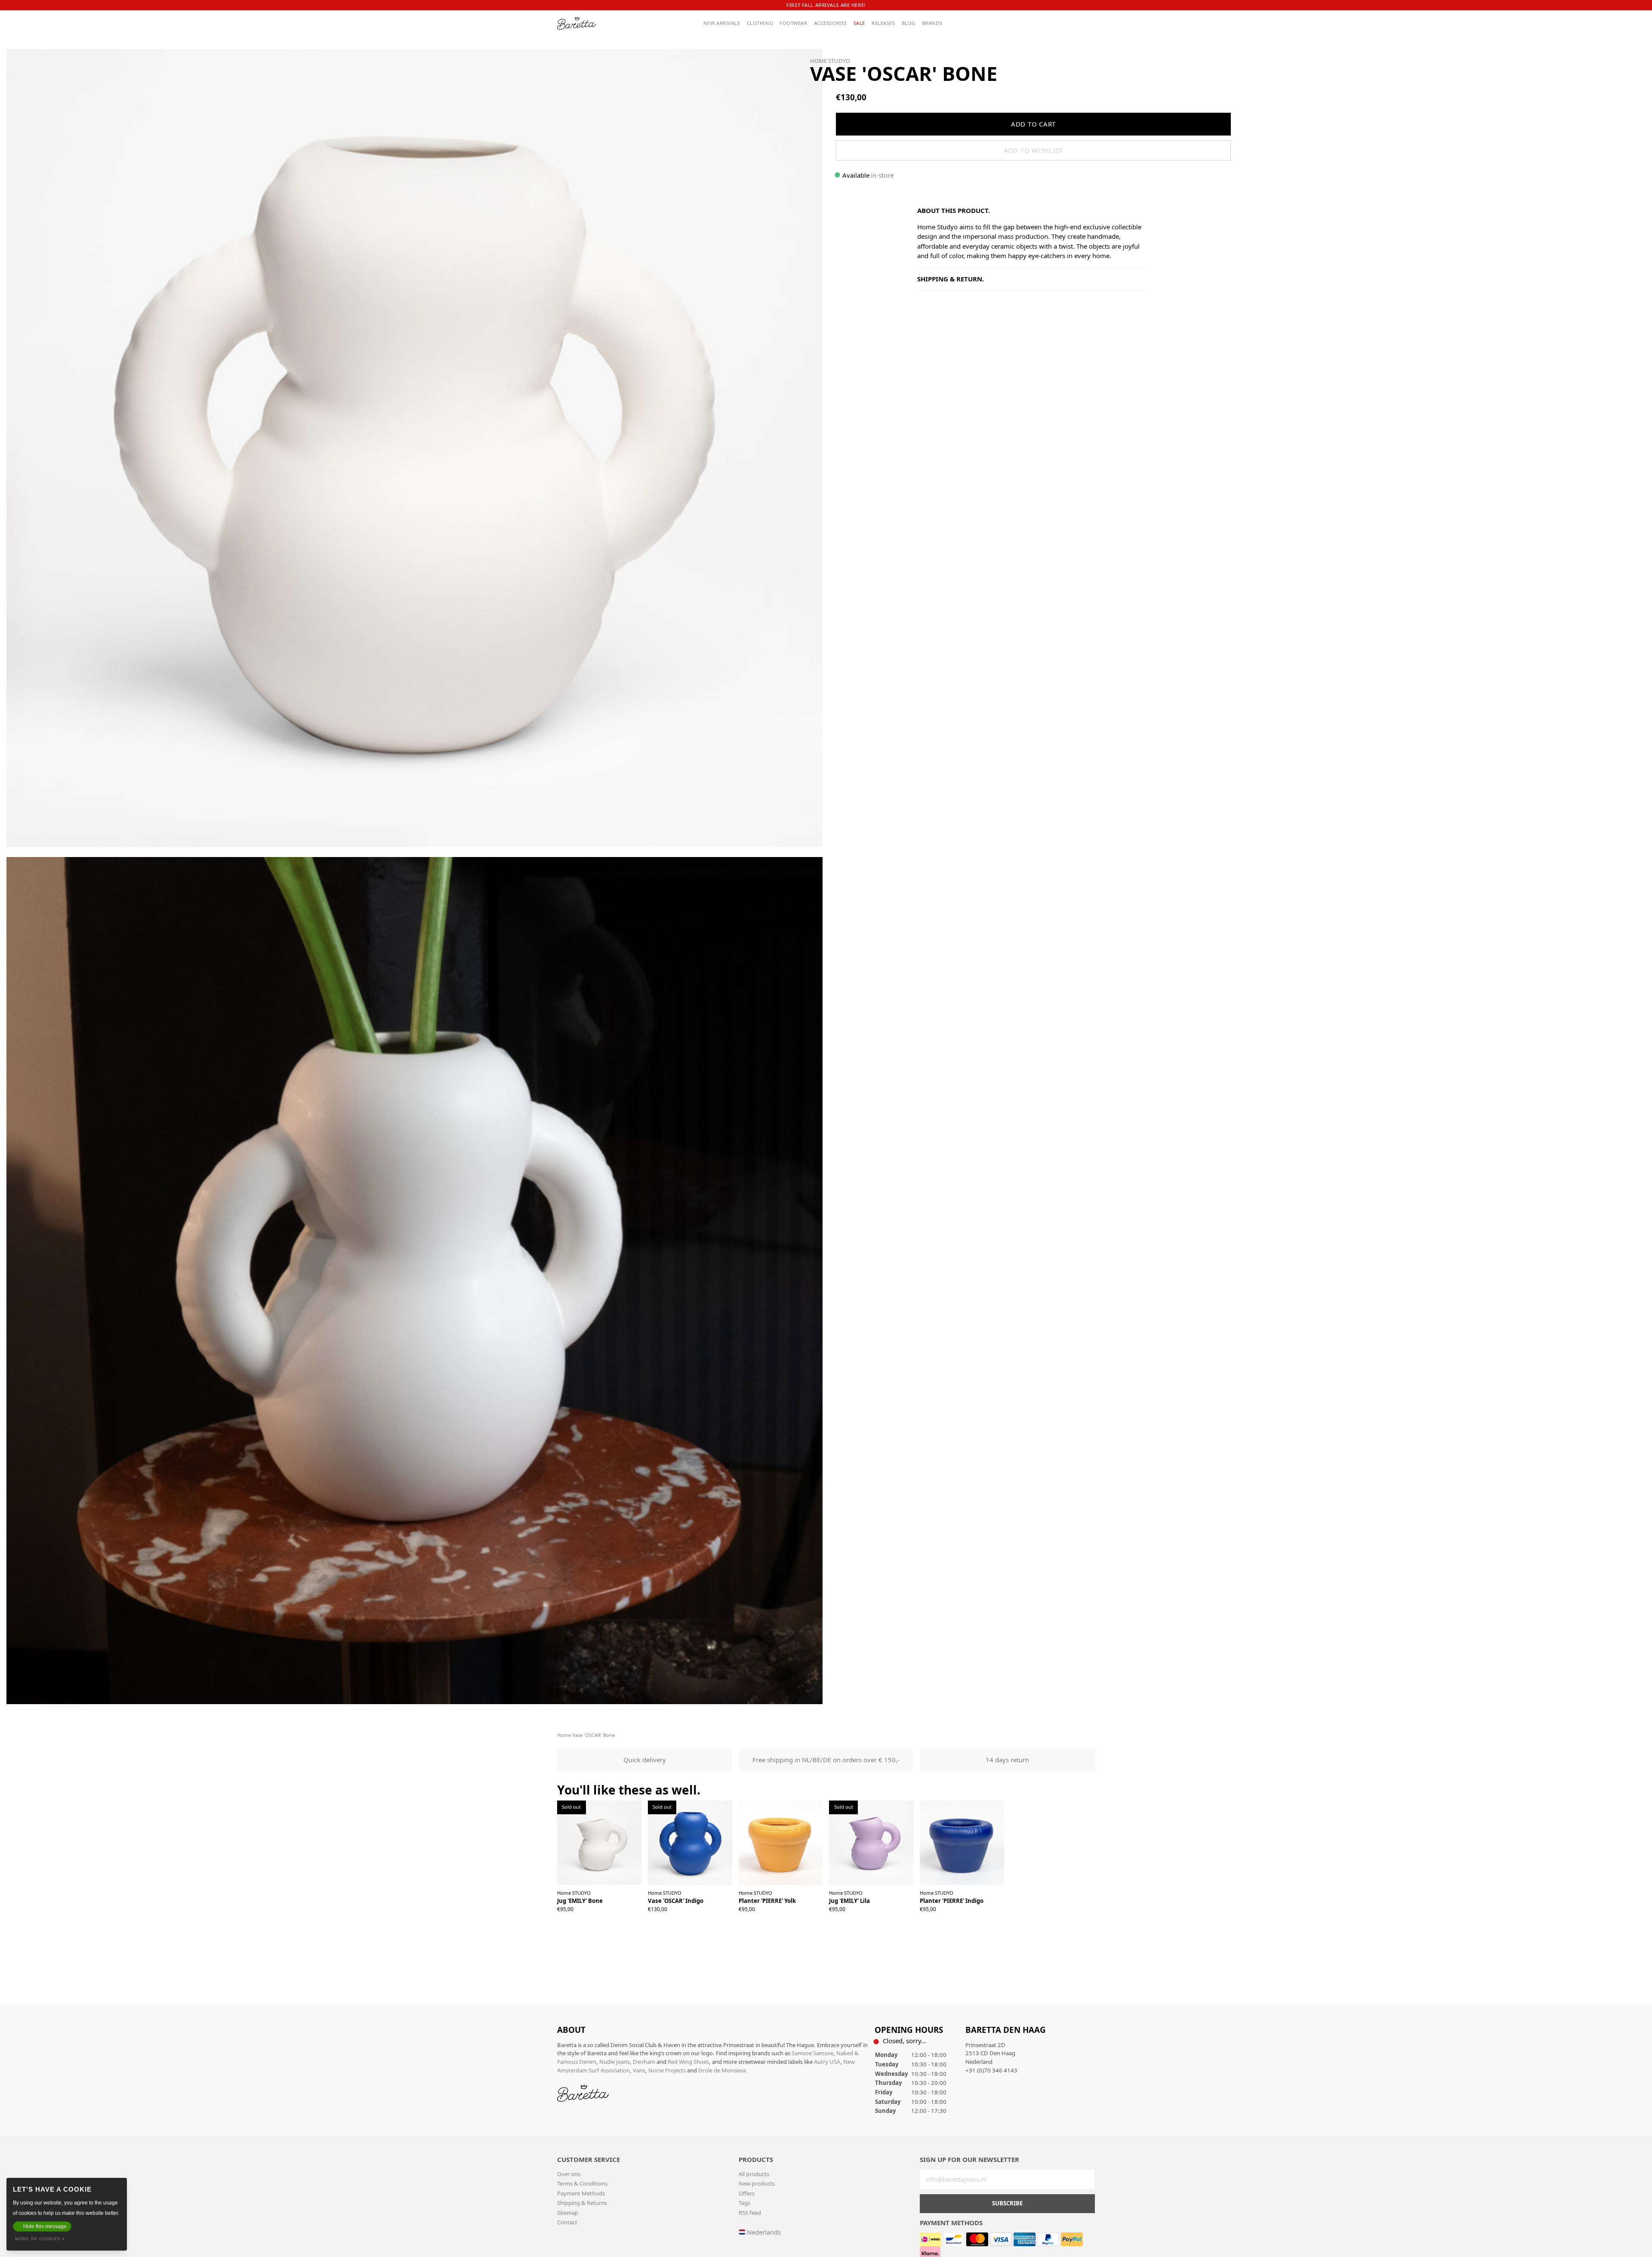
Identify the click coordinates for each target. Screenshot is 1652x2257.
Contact (567, 2222)
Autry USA (827, 2062)
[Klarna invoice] (930, 2252)
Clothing (760, 23)
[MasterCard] (978, 2238)
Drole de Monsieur (722, 2070)
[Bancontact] (955, 2238)
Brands (932, 23)
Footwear (794, 23)
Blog (909, 23)
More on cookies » (40, 2239)
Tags (744, 2203)
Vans (639, 2070)
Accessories (831, 23)
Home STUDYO (830, 61)
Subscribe (1007, 2203)
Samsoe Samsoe (812, 2053)
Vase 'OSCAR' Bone (593, 1735)
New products (757, 2183)
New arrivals (722, 23)
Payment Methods (581, 2193)
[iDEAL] (931, 2238)
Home (564, 1735)
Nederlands (764, 2232)
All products (754, 2174)
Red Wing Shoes (688, 2062)
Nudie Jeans (615, 2062)
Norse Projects (667, 2070)
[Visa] (1002, 2238)
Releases (883, 23)
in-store (882, 175)
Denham (644, 2062)
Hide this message (45, 2226)
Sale (859, 23)
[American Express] (1025, 2238)
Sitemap (568, 2213)
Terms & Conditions (582, 2183)
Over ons (569, 2174)
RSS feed (750, 2213)
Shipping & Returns (582, 2203)
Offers (747, 2193)
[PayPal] (1049, 2238)
